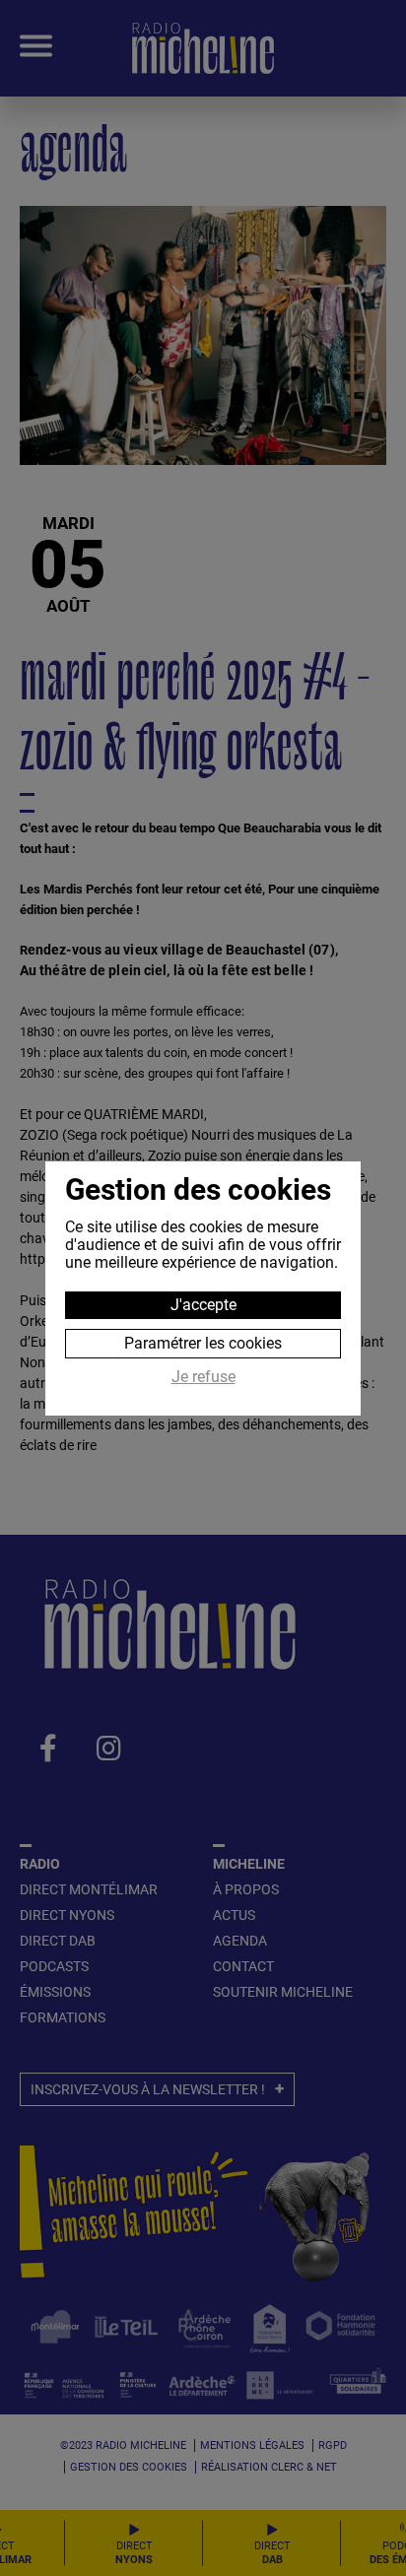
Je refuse (203, 1377)
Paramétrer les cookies (203, 1343)
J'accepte (203, 1305)
